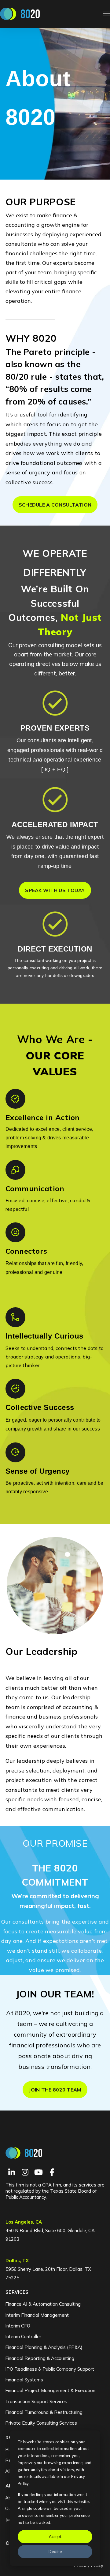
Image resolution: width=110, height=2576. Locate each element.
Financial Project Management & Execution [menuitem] (50, 2390)
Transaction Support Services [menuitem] (36, 2401)
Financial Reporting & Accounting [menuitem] (40, 2358)
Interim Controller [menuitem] (23, 2337)
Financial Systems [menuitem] (24, 2380)
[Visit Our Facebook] (52, 2172)
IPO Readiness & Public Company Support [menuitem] (50, 2369)
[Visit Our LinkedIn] (12, 2172)
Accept (55, 2536)
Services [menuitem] (17, 2292)
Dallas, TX (17, 2261)
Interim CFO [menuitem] (18, 2326)
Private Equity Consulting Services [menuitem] (41, 2423)
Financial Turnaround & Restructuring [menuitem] (44, 2412)
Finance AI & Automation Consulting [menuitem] (43, 2304)
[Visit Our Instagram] (25, 2172)
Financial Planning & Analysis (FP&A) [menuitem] (44, 2347)
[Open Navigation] (107, 14)
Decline (55, 2551)
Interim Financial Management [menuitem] (37, 2315)
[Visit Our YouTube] (38, 2172)
